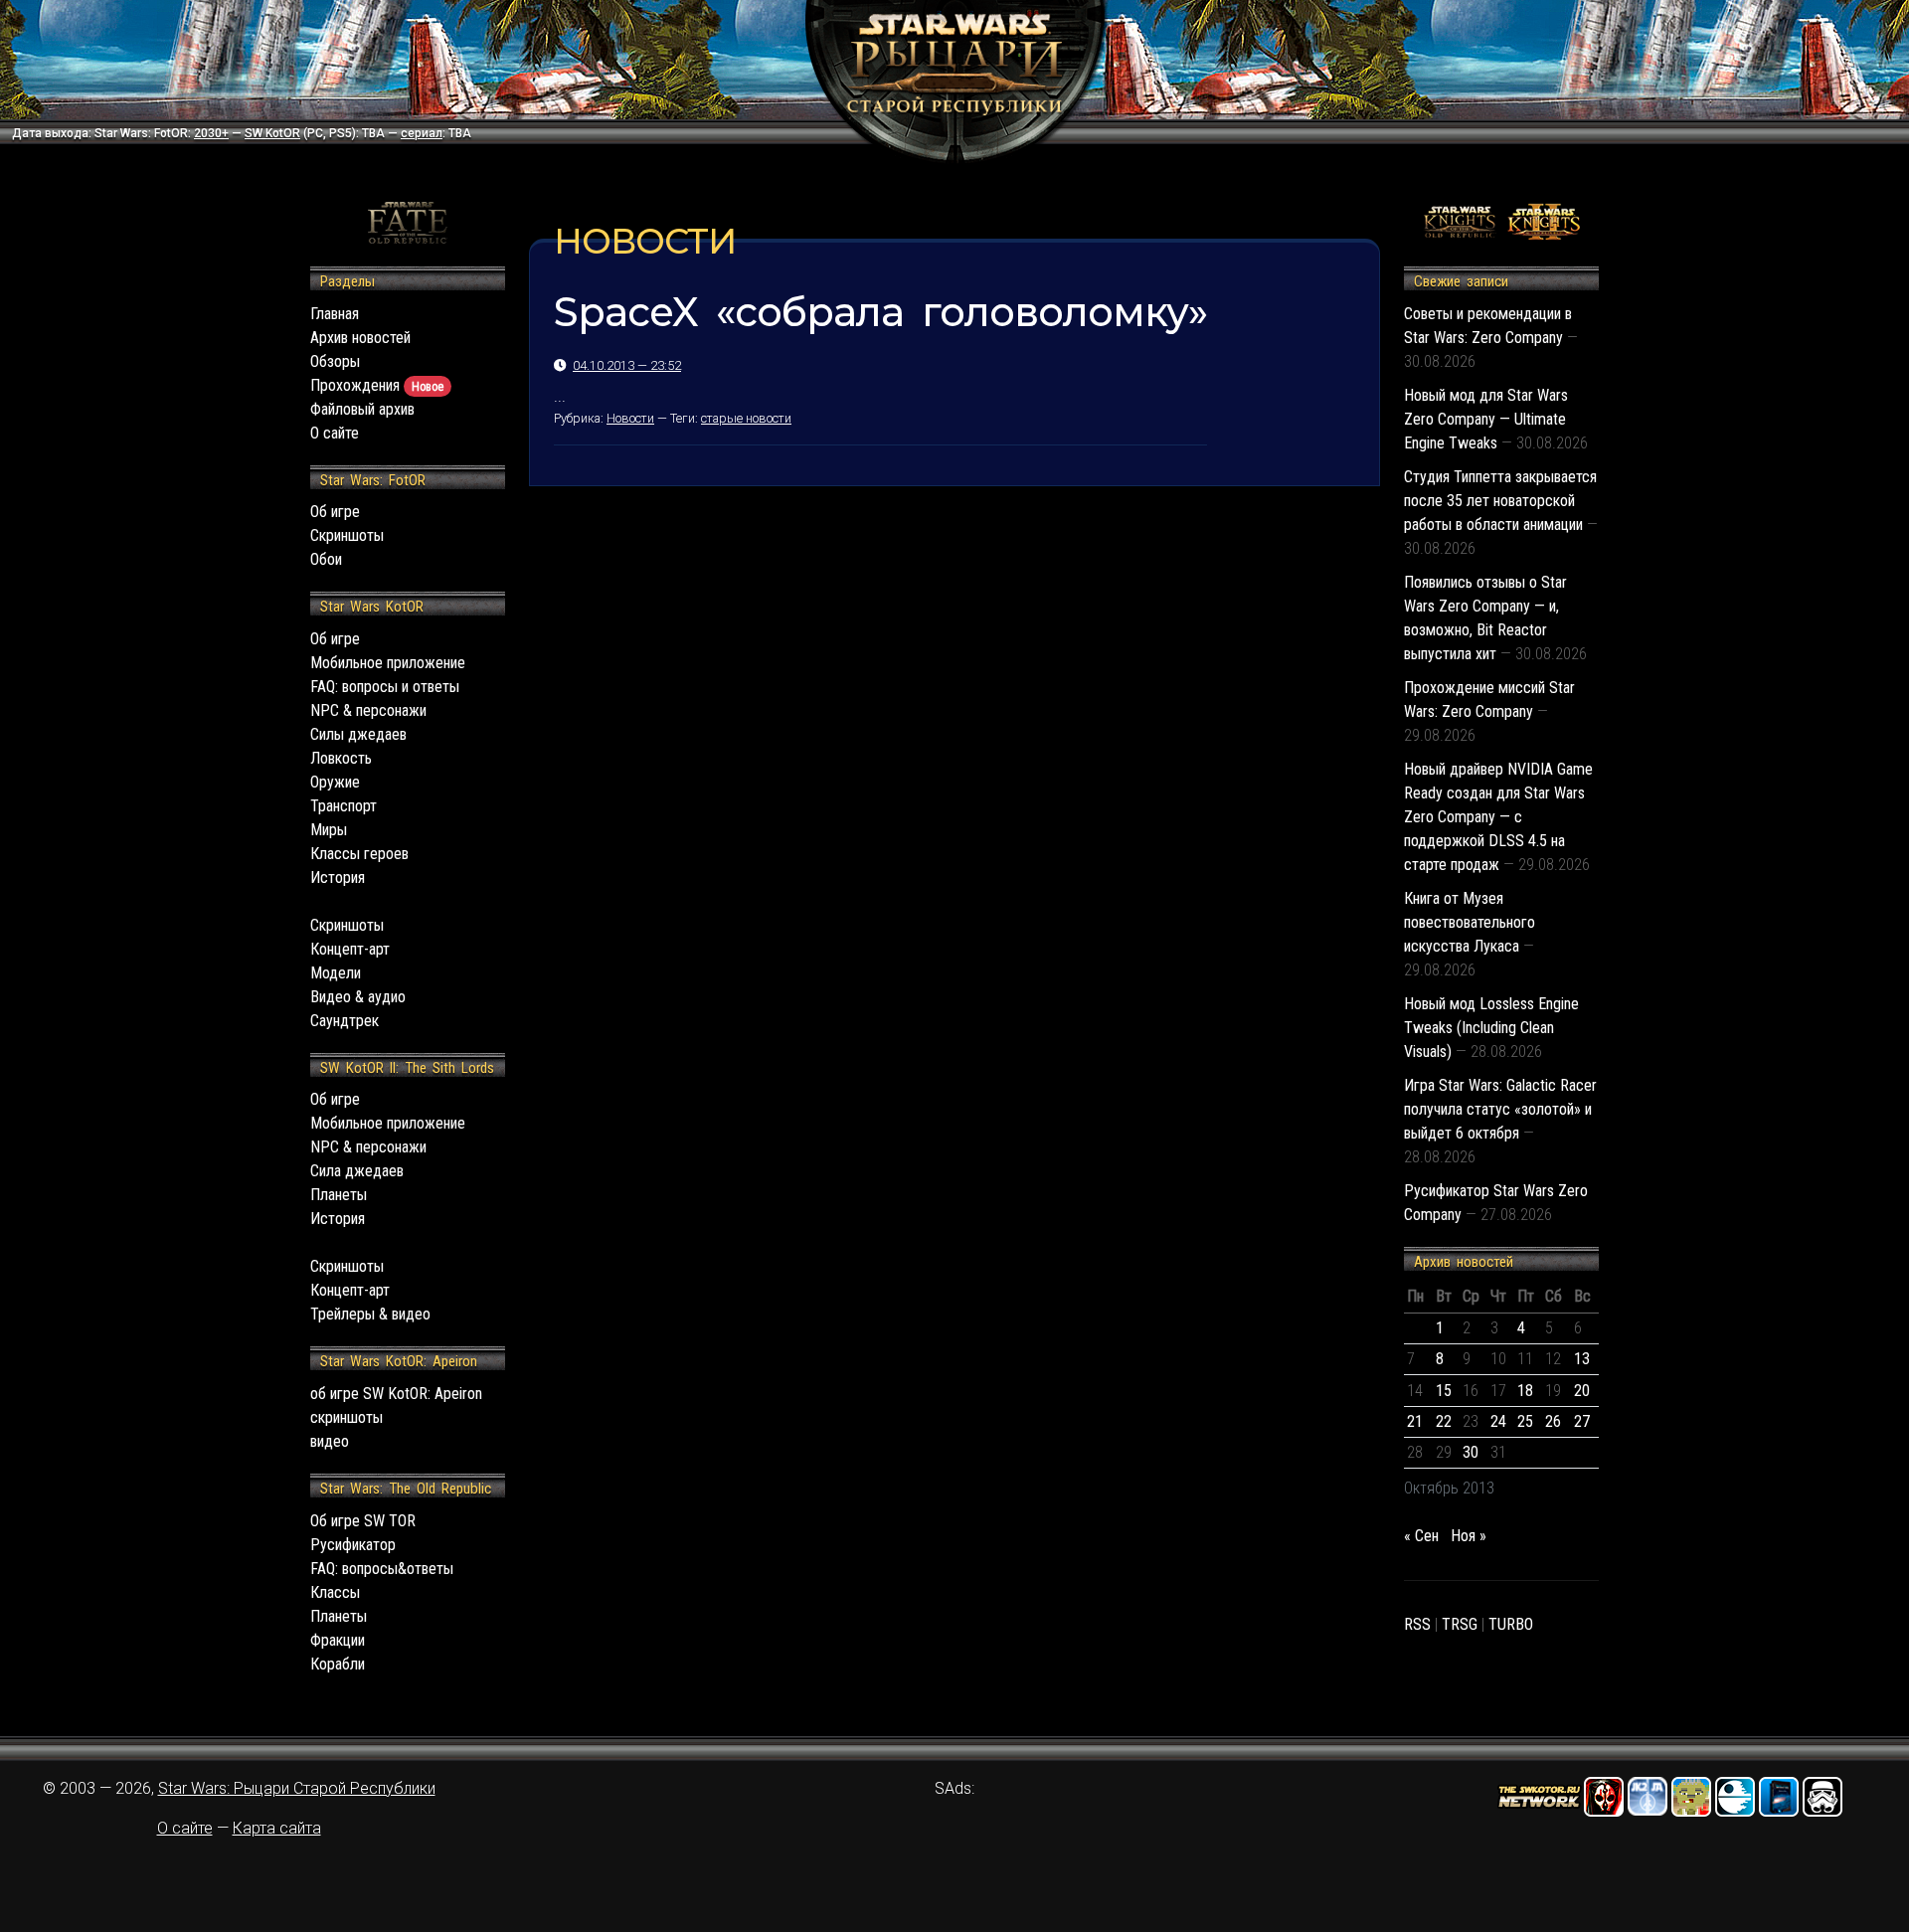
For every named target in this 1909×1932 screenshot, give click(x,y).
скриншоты (347, 1417)
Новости (630, 418)
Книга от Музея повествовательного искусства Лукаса (1470, 922)
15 (1444, 1391)
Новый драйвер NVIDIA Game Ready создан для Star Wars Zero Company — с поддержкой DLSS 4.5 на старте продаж (1498, 817)
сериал (422, 133)
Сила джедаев (357, 1171)
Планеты (339, 1195)
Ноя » (1469, 1536)
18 (1525, 1391)
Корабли (338, 1664)
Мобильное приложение (388, 663)
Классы (335, 1592)
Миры (329, 830)
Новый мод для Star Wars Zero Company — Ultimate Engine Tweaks (1486, 419)
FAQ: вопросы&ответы (382, 1569)
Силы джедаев (358, 734)
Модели (336, 973)
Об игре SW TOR (363, 1521)
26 (1553, 1421)
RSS (1417, 1624)
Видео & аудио (358, 997)
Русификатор (353, 1545)
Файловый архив (362, 409)
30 (1471, 1452)
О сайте (335, 433)
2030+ (211, 133)
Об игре (335, 512)
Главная (335, 314)
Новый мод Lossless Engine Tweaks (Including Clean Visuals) (1491, 1028)
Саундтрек (345, 1021)
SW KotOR (272, 133)
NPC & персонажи (368, 710)
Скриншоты (347, 535)
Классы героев (359, 854)
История (338, 878)
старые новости (746, 418)
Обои (326, 559)
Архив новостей (360, 338)
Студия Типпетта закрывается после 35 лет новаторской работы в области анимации (1500, 501)
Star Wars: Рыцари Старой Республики (297, 1788)
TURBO (1511, 1624)
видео (330, 1441)
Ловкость (341, 758)
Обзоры (335, 361)
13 (1582, 1359)
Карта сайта (277, 1828)
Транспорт (344, 806)
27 (1582, 1421)
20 (1582, 1391)
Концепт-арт (350, 949)
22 (1444, 1421)
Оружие (335, 782)
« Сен (1421, 1536)
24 (1498, 1421)
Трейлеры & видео (370, 1314)
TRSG (1460, 1624)
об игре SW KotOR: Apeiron (396, 1394)
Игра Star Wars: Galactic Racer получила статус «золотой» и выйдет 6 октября (1500, 1109)
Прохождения (377, 385)
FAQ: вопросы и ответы (385, 687)
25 (1525, 1421)
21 (1415, 1421)
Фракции (338, 1640)
